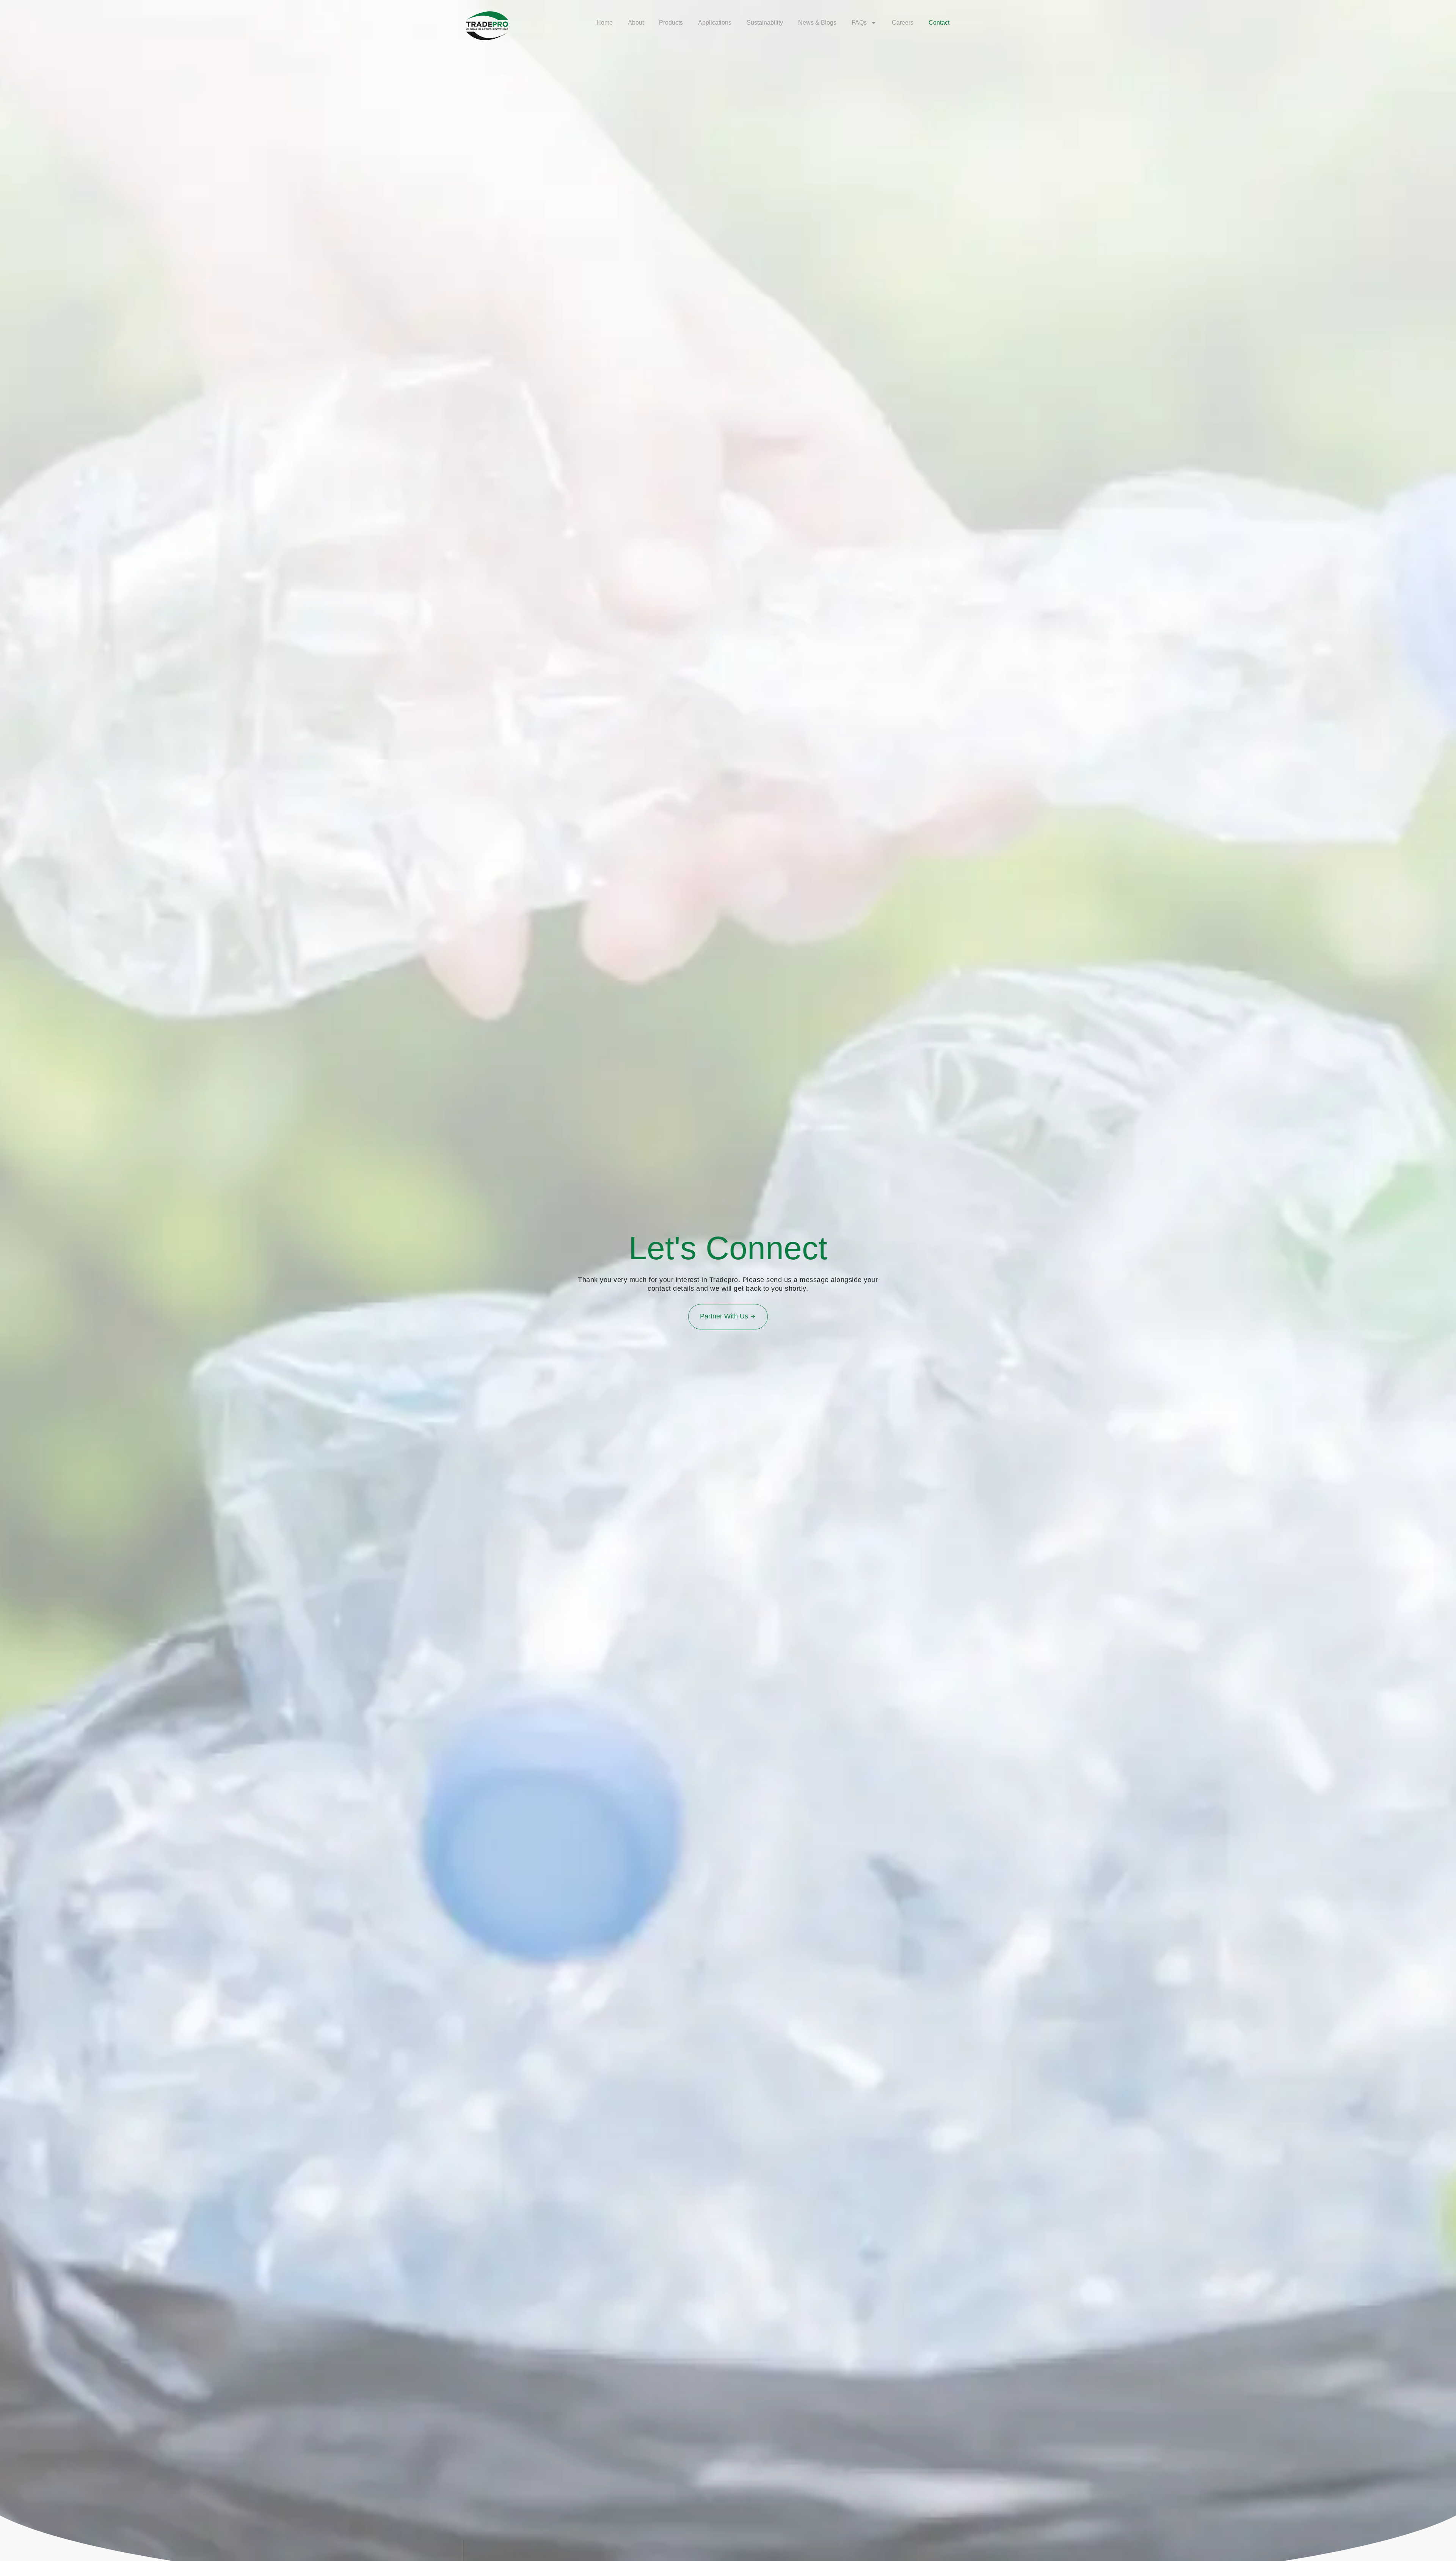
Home (605, 23)
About (636, 23)
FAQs (859, 23)
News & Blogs (817, 23)
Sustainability (765, 23)
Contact (939, 23)
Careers (903, 23)
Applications (715, 23)
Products (671, 23)
